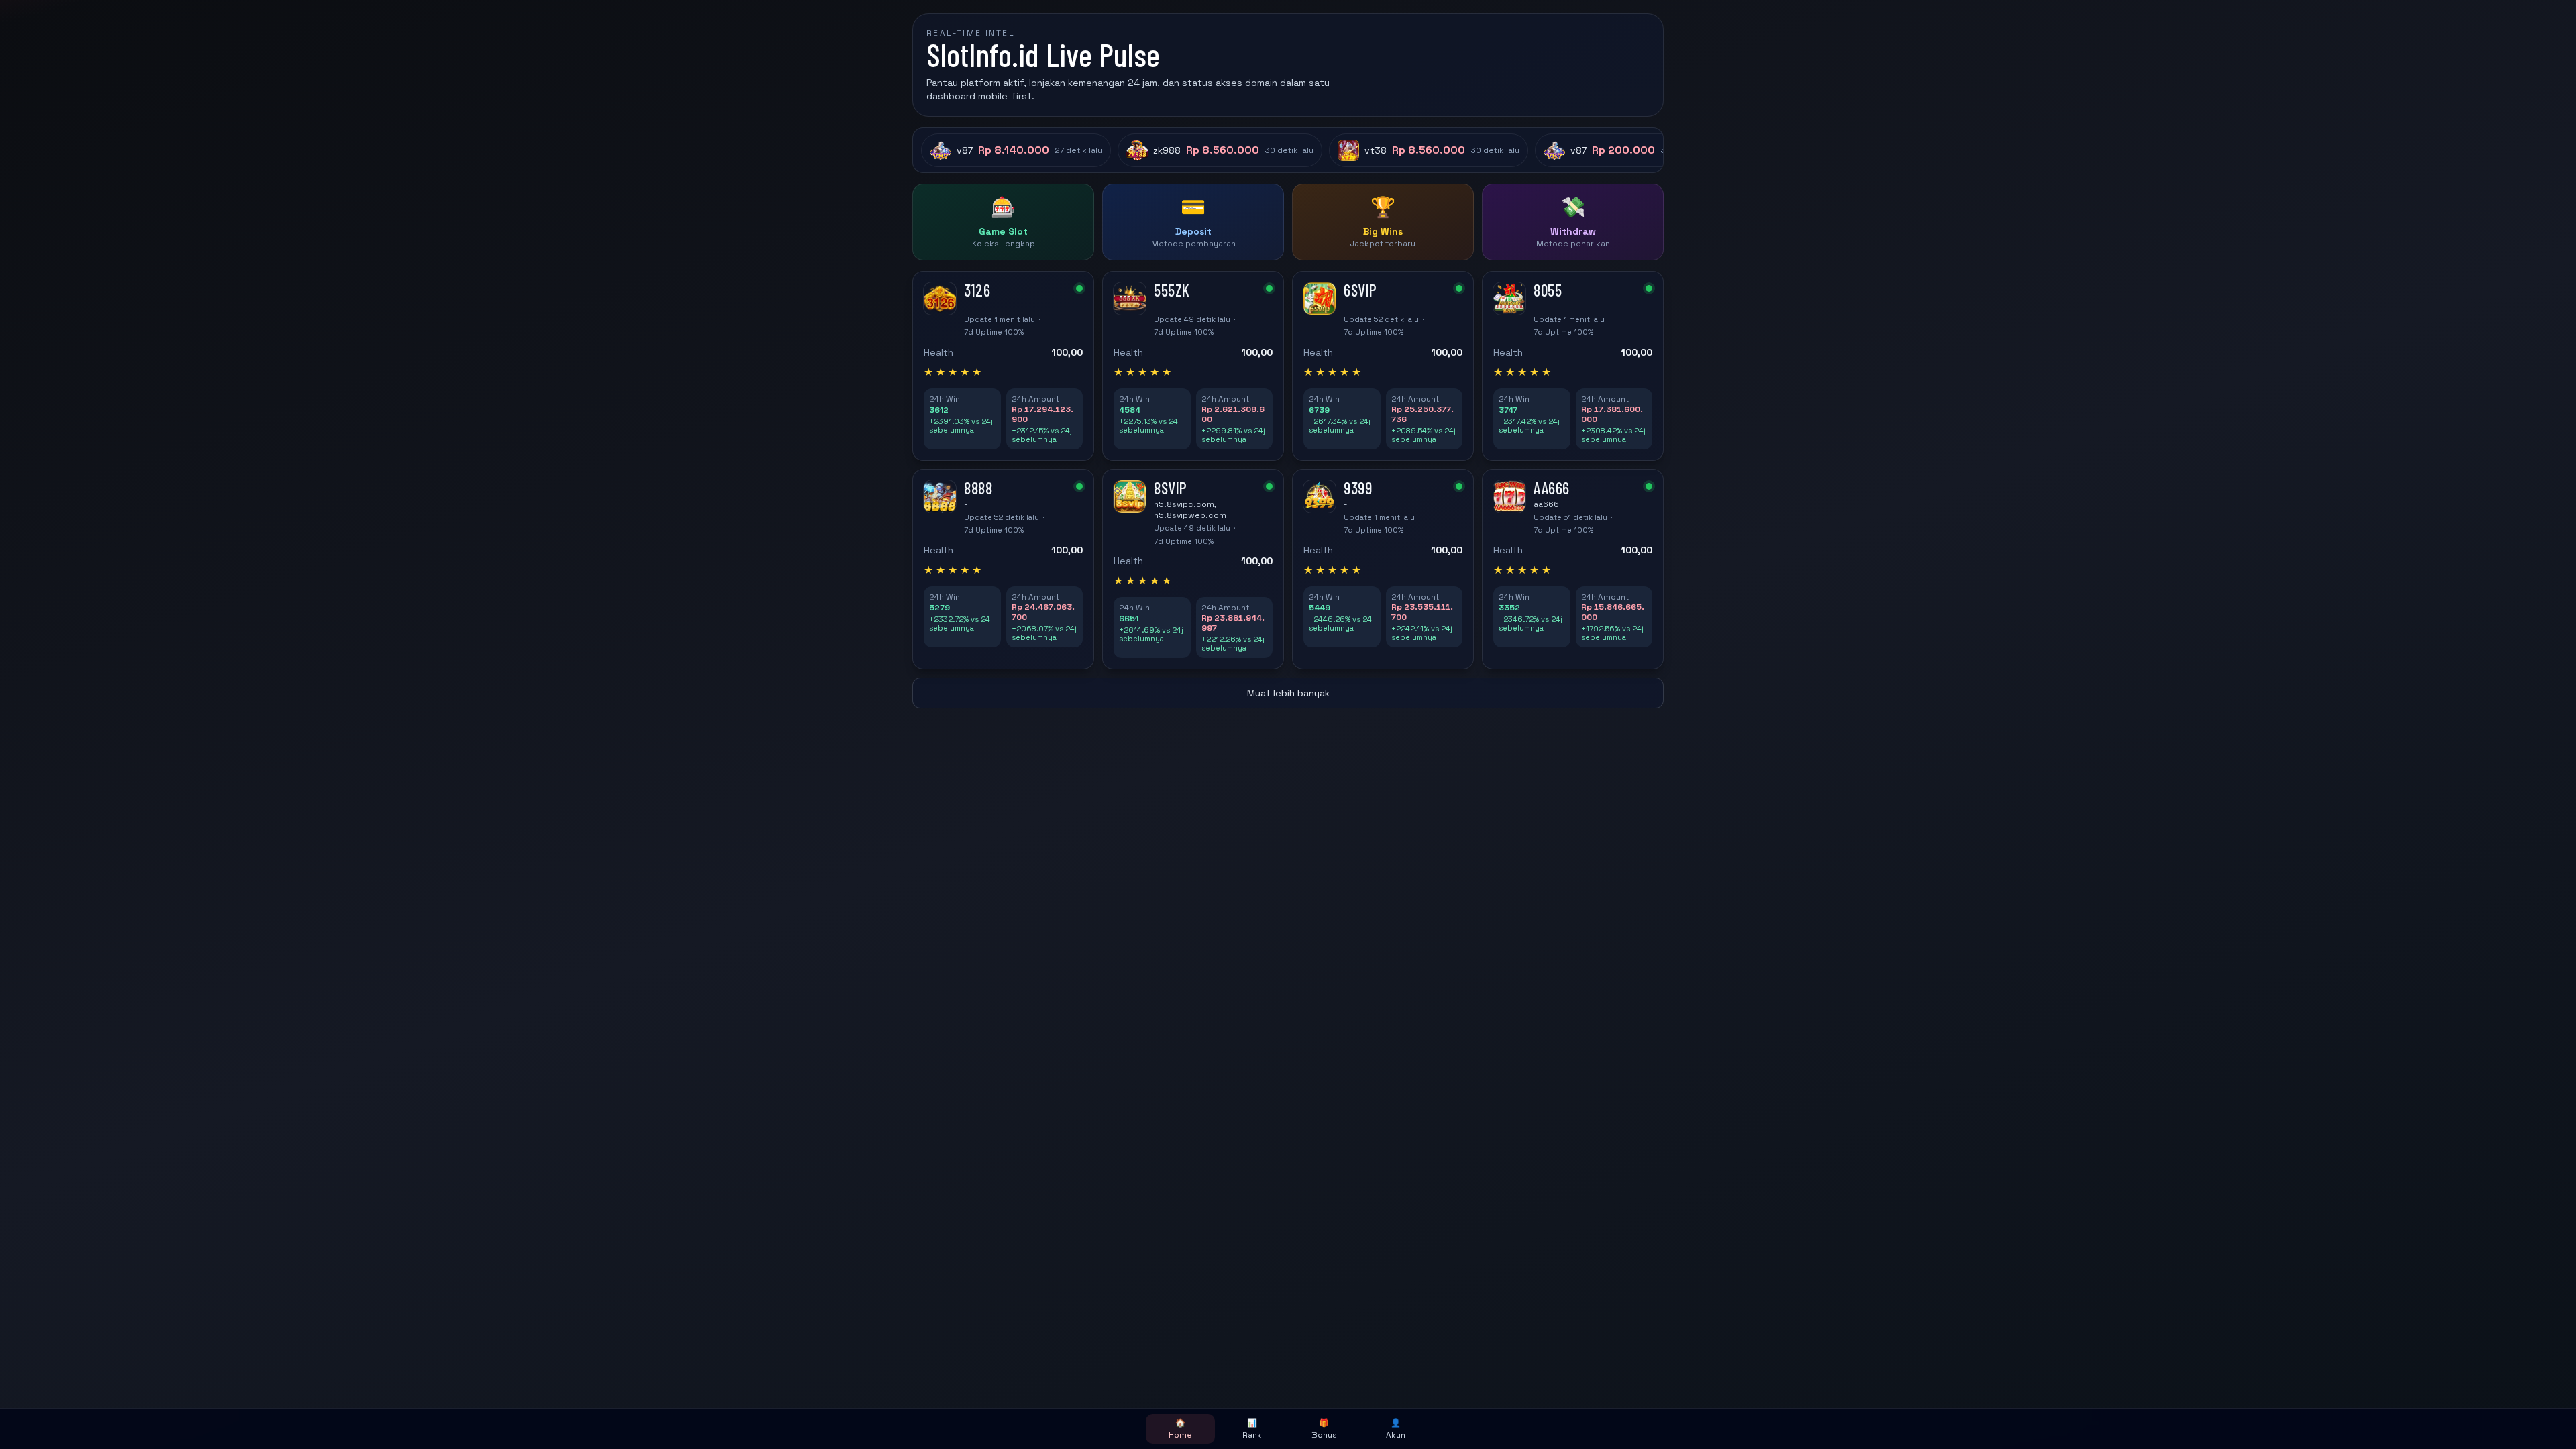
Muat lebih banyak (1288, 693)
